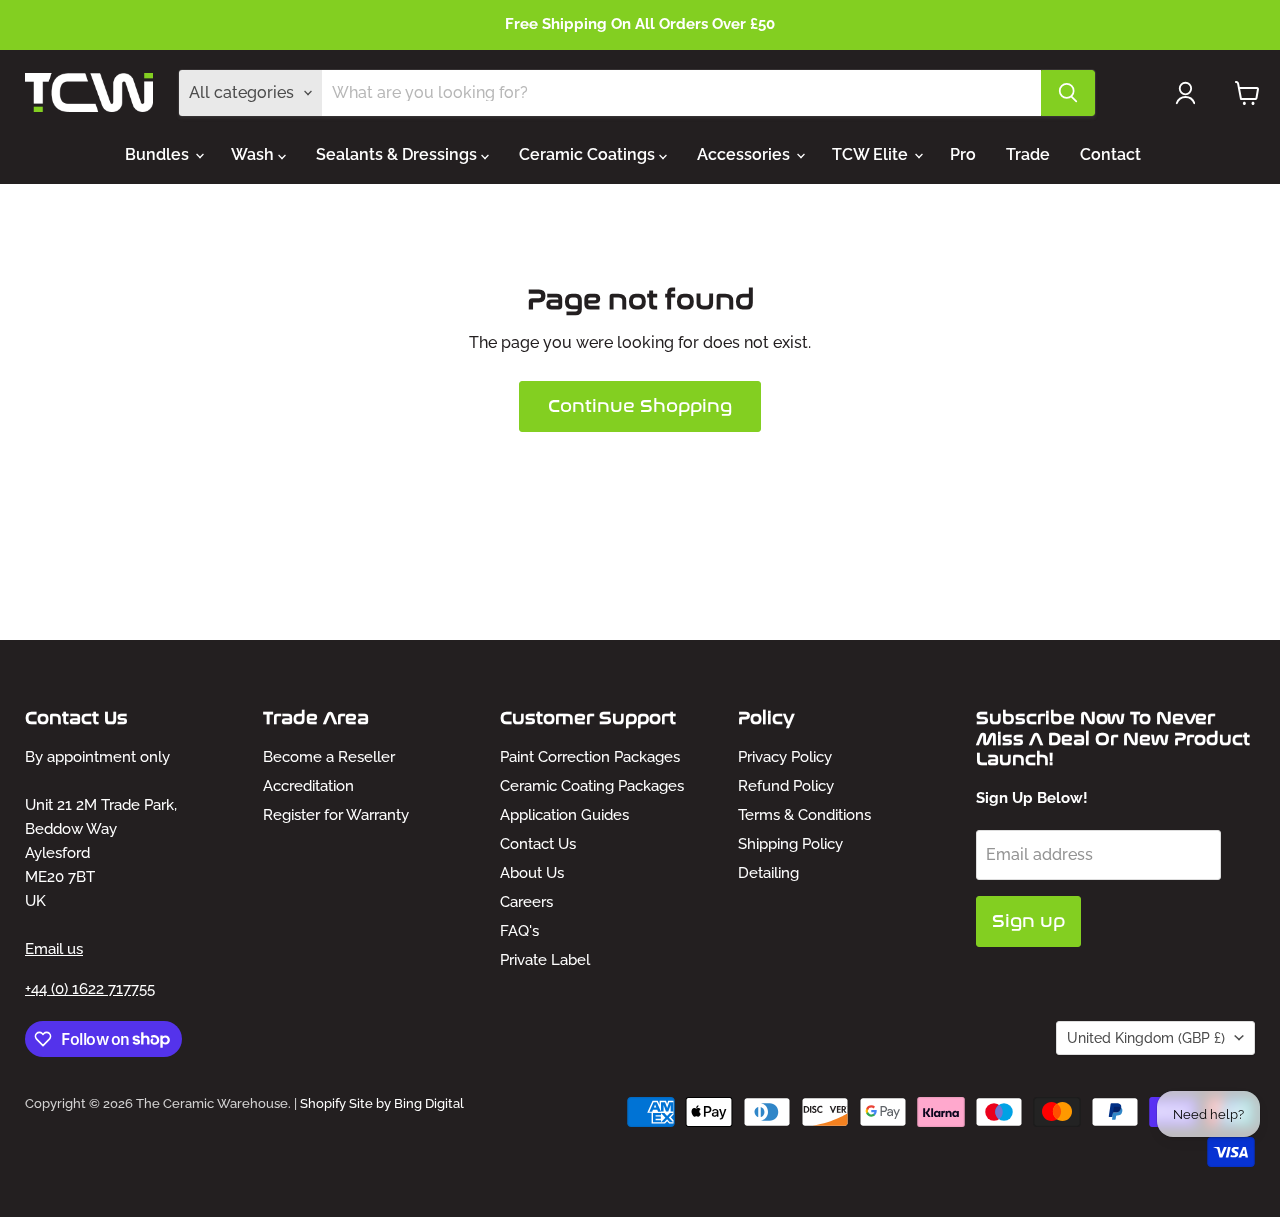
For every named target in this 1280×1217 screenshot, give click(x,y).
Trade (1028, 154)
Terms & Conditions (804, 815)
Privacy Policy (785, 757)
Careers (526, 902)
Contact (1110, 154)
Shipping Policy (790, 844)
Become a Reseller (329, 757)
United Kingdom (1146, 1038)
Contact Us (538, 844)
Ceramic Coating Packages (592, 786)
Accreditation (308, 786)
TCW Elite (872, 154)
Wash (254, 154)
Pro (963, 154)
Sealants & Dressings (398, 154)
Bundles (159, 154)
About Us (532, 873)
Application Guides (564, 815)
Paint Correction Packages (590, 757)
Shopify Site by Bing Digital (382, 1103)
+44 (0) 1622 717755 (90, 989)
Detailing (768, 873)
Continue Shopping (640, 406)
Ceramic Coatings (589, 154)
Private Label (545, 960)
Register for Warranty (336, 815)
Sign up (1028, 921)
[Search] (1068, 93)
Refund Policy (786, 786)
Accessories (745, 154)
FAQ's (519, 931)
